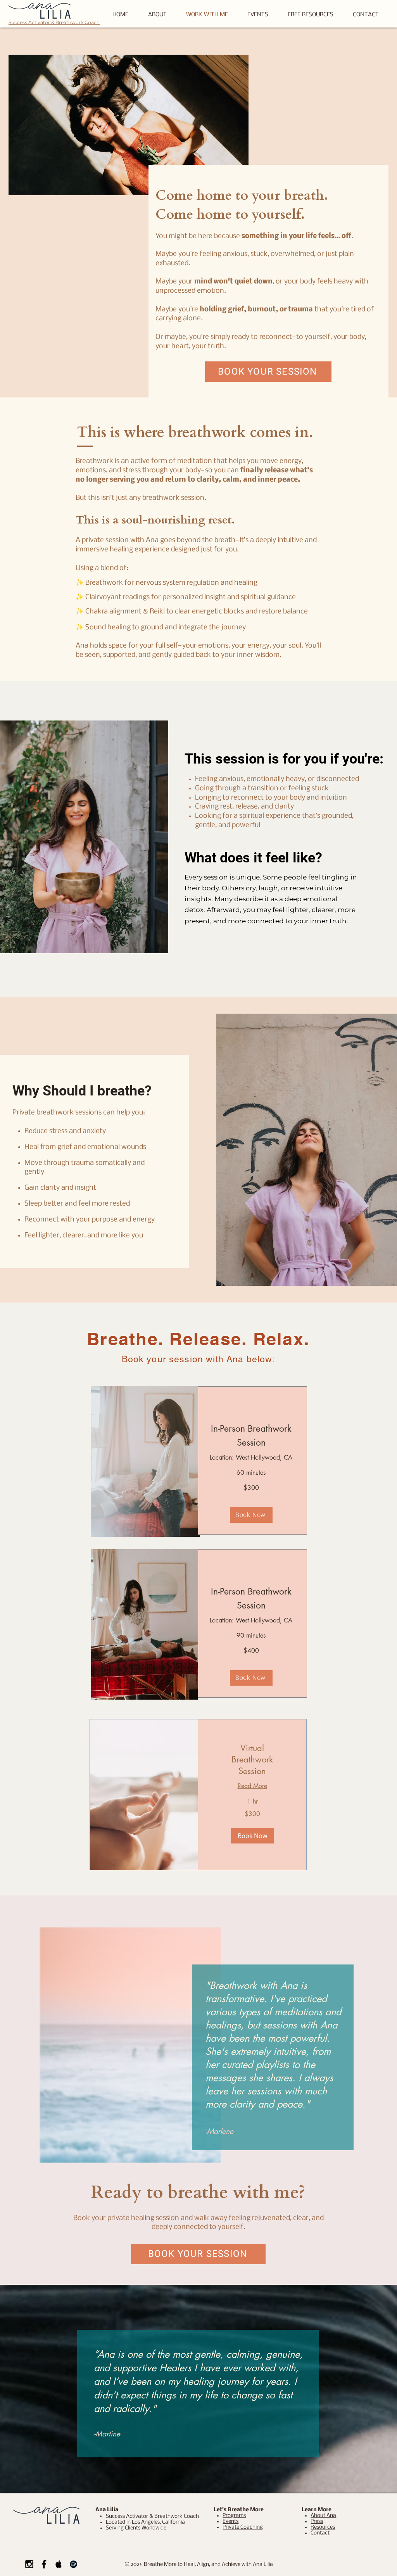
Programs (234, 2516)
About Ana (323, 2516)
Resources (323, 2527)
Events (230, 2522)
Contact (320, 2533)
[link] (252, 1760)
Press (317, 2522)
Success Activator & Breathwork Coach (54, 22)
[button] (311, 15)
